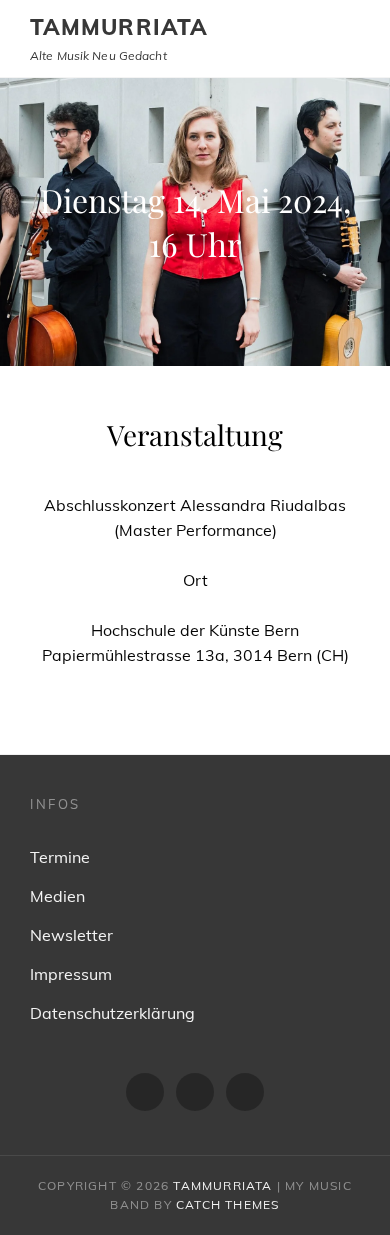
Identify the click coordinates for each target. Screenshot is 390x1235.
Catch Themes (227, 1204)
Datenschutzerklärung (112, 1013)
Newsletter (71, 935)
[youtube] (245, 1092)
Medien (57, 896)
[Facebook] (145, 1092)
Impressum (71, 974)
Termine (60, 857)
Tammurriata (119, 27)
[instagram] (195, 1092)
